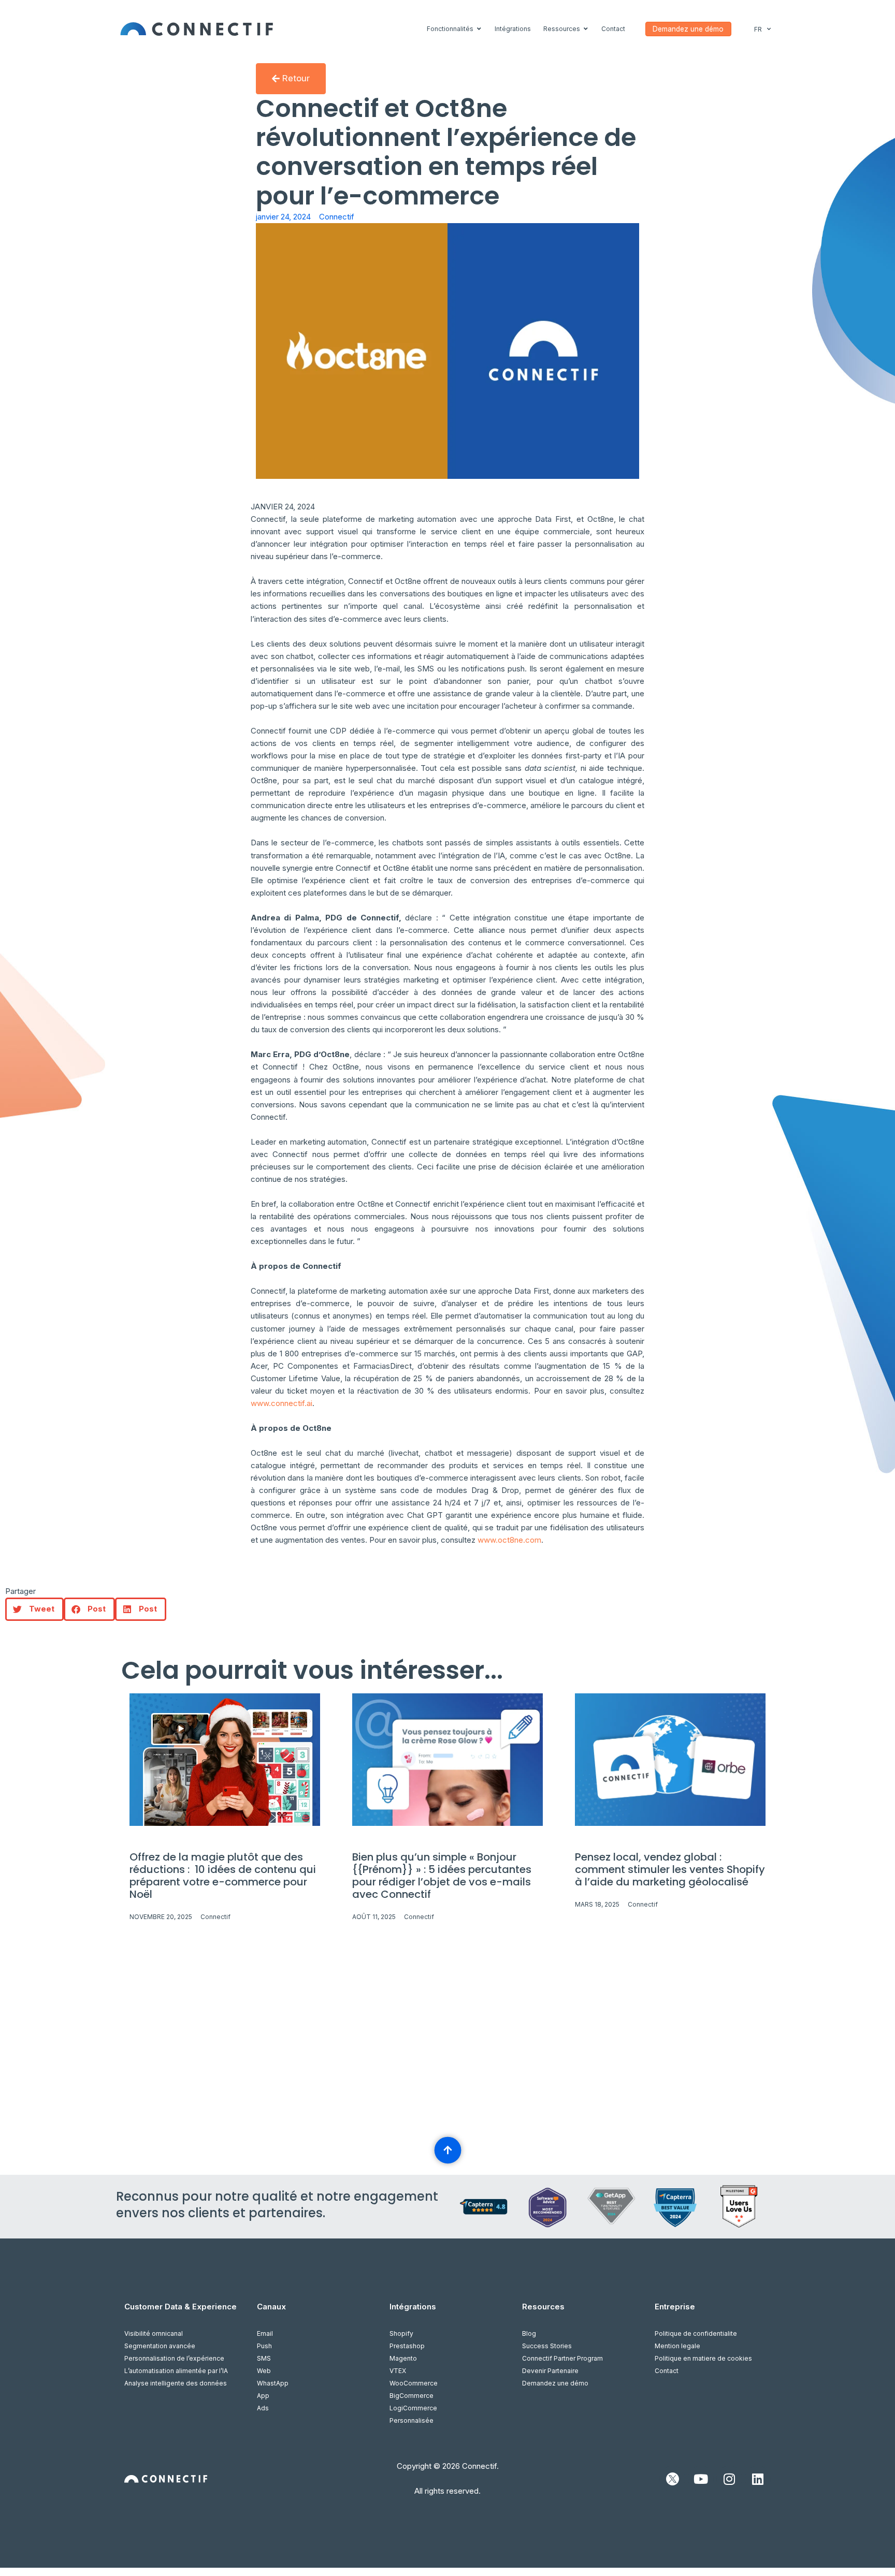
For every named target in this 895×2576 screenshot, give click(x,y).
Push (264, 2346)
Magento (403, 2358)
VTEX (398, 2371)
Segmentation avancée (160, 2346)
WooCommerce (414, 2383)
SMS (264, 2358)
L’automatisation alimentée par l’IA (176, 2371)
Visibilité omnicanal (154, 2333)
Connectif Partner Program (562, 2358)
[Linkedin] (758, 2479)
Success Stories (547, 2346)
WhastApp (273, 2383)
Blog (529, 2333)
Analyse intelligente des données (176, 2383)
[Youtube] (701, 2479)
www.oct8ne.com (509, 1540)
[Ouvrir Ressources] (586, 29)
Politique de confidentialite (696, 2333)
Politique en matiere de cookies (703, 2358)
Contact (667, 2371)
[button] (34, 1609)
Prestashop (407, 2346)
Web (264, 2371)
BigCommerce (412, 2396)
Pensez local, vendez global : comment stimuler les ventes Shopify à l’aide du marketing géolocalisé (670, 1869)
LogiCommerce (413, 2408)
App (263, 2396)
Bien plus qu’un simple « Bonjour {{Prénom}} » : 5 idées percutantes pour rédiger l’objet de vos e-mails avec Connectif (442, 1876)
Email (265, 2333)
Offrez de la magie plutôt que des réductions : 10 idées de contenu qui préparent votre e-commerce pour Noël (223, 1876)
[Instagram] (729, 2479)
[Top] (447, 2150)
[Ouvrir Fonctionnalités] (479, 29)
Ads (263, 2408)
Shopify (401, 2333)
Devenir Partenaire (550, 2371)
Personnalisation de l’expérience (174, 2358)
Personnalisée (412, 2420)
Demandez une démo (555, 2383)
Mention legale (677, 2346)
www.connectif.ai (282, 1403)
